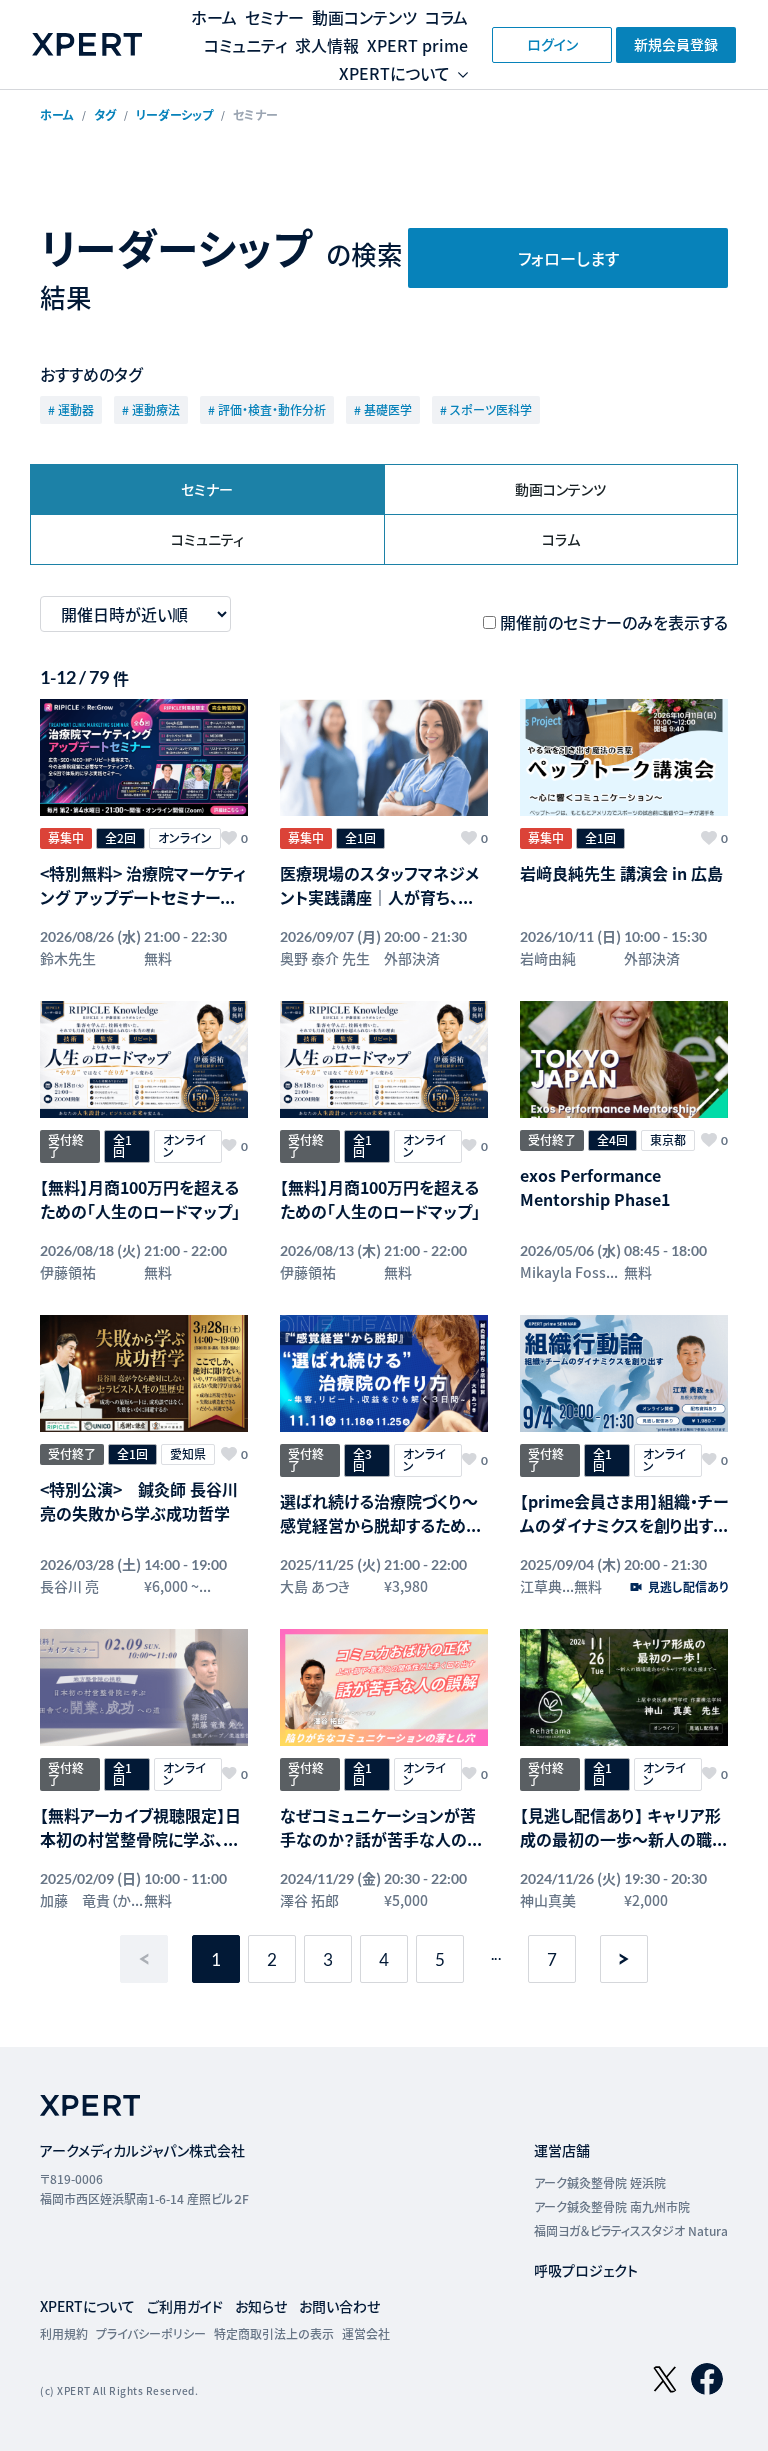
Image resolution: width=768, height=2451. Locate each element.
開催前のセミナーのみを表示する (614, 622)
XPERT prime (417, 45)
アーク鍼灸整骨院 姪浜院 (600, 2182)
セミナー (274, 17)
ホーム (214, 17)
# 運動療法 (151, 409)
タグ (105, 114)
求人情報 (327, 45)
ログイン (552, 44)
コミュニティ (245, 45)
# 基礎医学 (383, 409)
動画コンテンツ (364, 17)
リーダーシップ (174, 114)
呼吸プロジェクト (586, 2270)
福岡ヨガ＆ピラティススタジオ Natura (631, 2230)
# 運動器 (71, 409)
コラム (446, 17)
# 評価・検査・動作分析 (267, 409)
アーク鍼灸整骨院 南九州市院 (612, 2206)
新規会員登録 (676, 44)
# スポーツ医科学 (486, 409)
